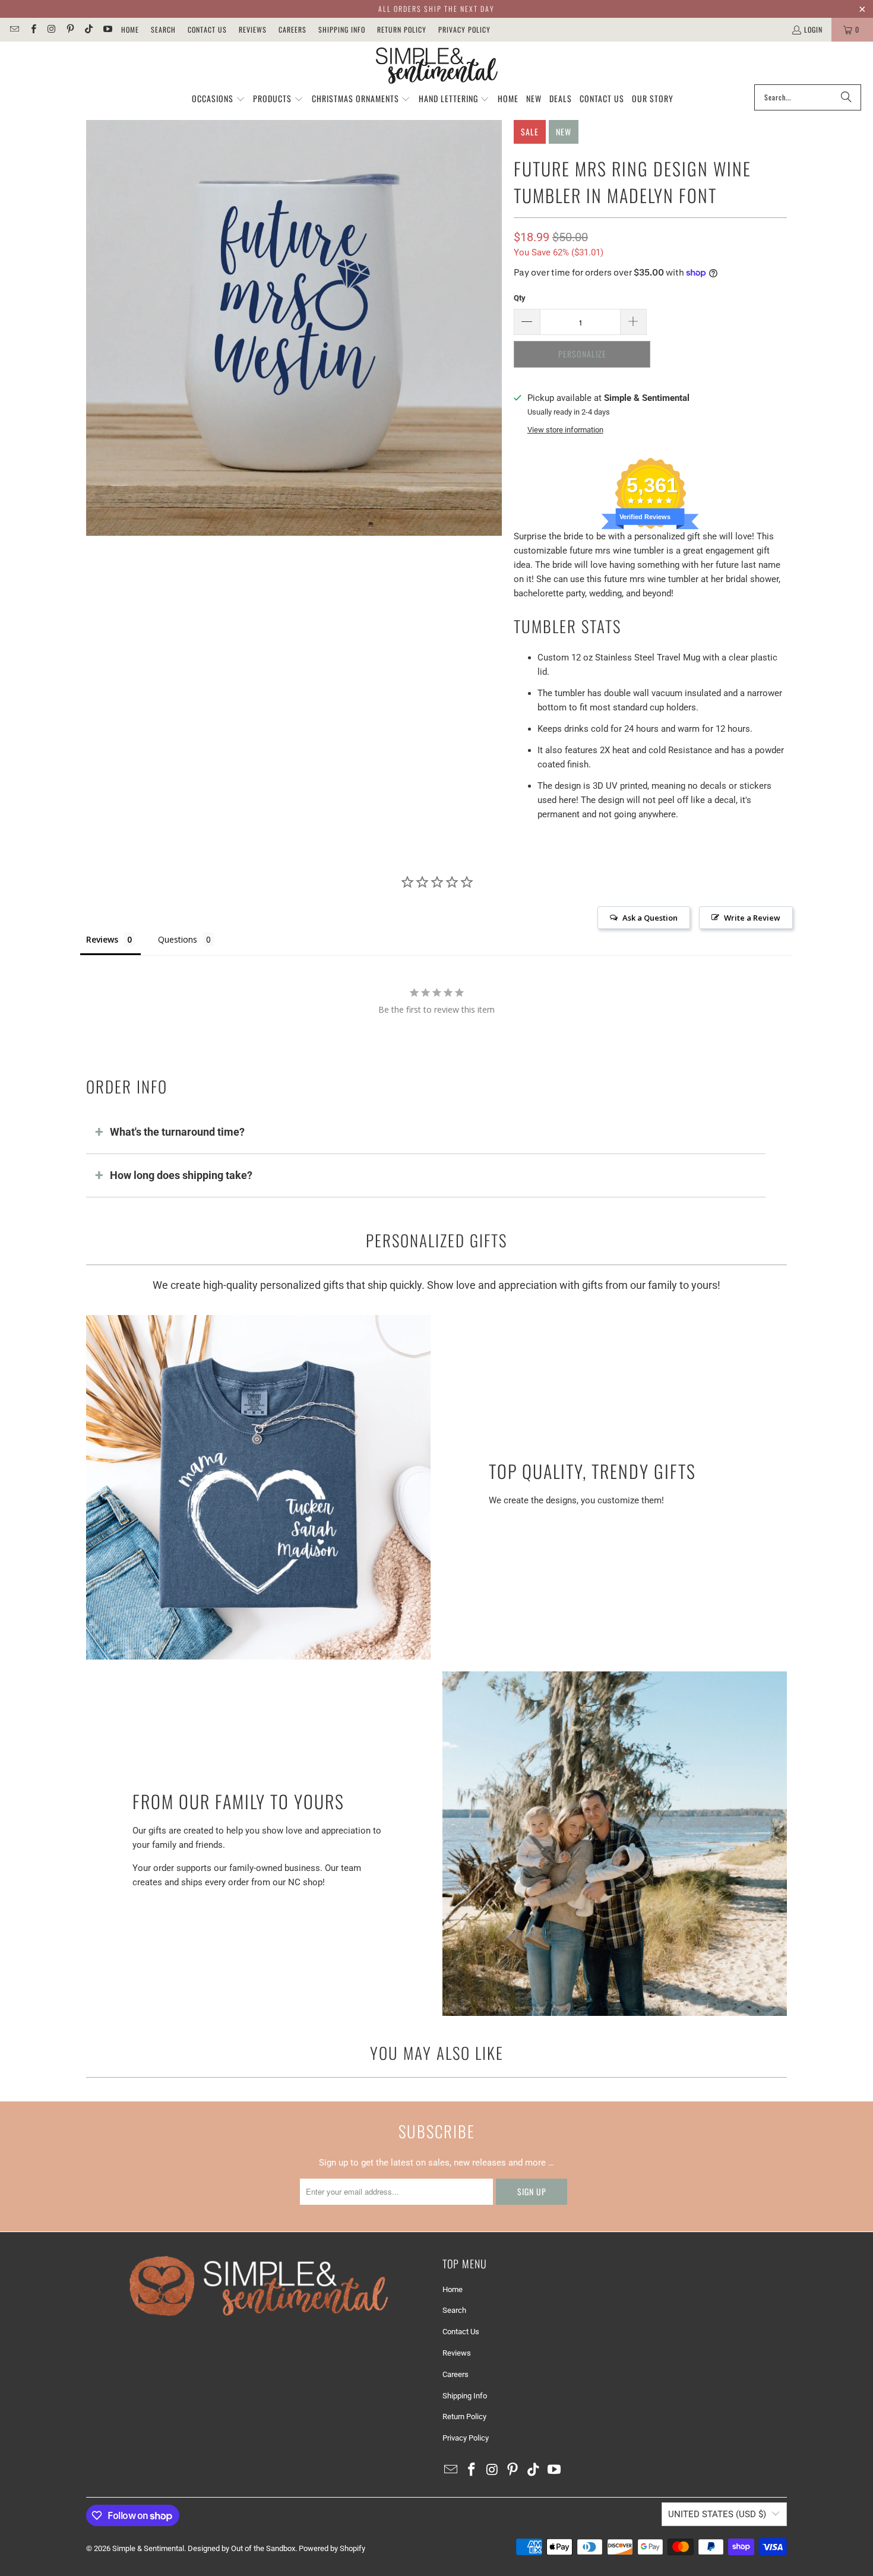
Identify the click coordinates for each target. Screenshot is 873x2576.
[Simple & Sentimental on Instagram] (51, 29)
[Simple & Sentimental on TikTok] (88, 29)
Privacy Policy (464, 29)
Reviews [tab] (102, 939)
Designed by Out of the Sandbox (241, 2548)
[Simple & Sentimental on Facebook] (32, 29)
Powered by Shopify (332, 2548)
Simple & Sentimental (148, 2548)
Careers (292, 29)
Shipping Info (342, 29)
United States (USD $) (717, 2514)
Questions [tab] (178, 939)
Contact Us (207, 29)
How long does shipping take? (181, 1175)
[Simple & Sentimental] (437, 66)
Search (163, 29)
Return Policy (402, 29)
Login (813, 29)
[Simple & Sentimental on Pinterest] (70, 29)
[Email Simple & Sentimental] (14, 29)
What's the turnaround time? (177, 1132)
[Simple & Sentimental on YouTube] (107, 29)
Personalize (582, 354)
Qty (520, 298)
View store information (565, 430)
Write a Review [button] (752, 918)
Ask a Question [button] (650, 918)
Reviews (253, 29)
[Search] (846, 97)
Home (130, 29)
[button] (219, 99)
